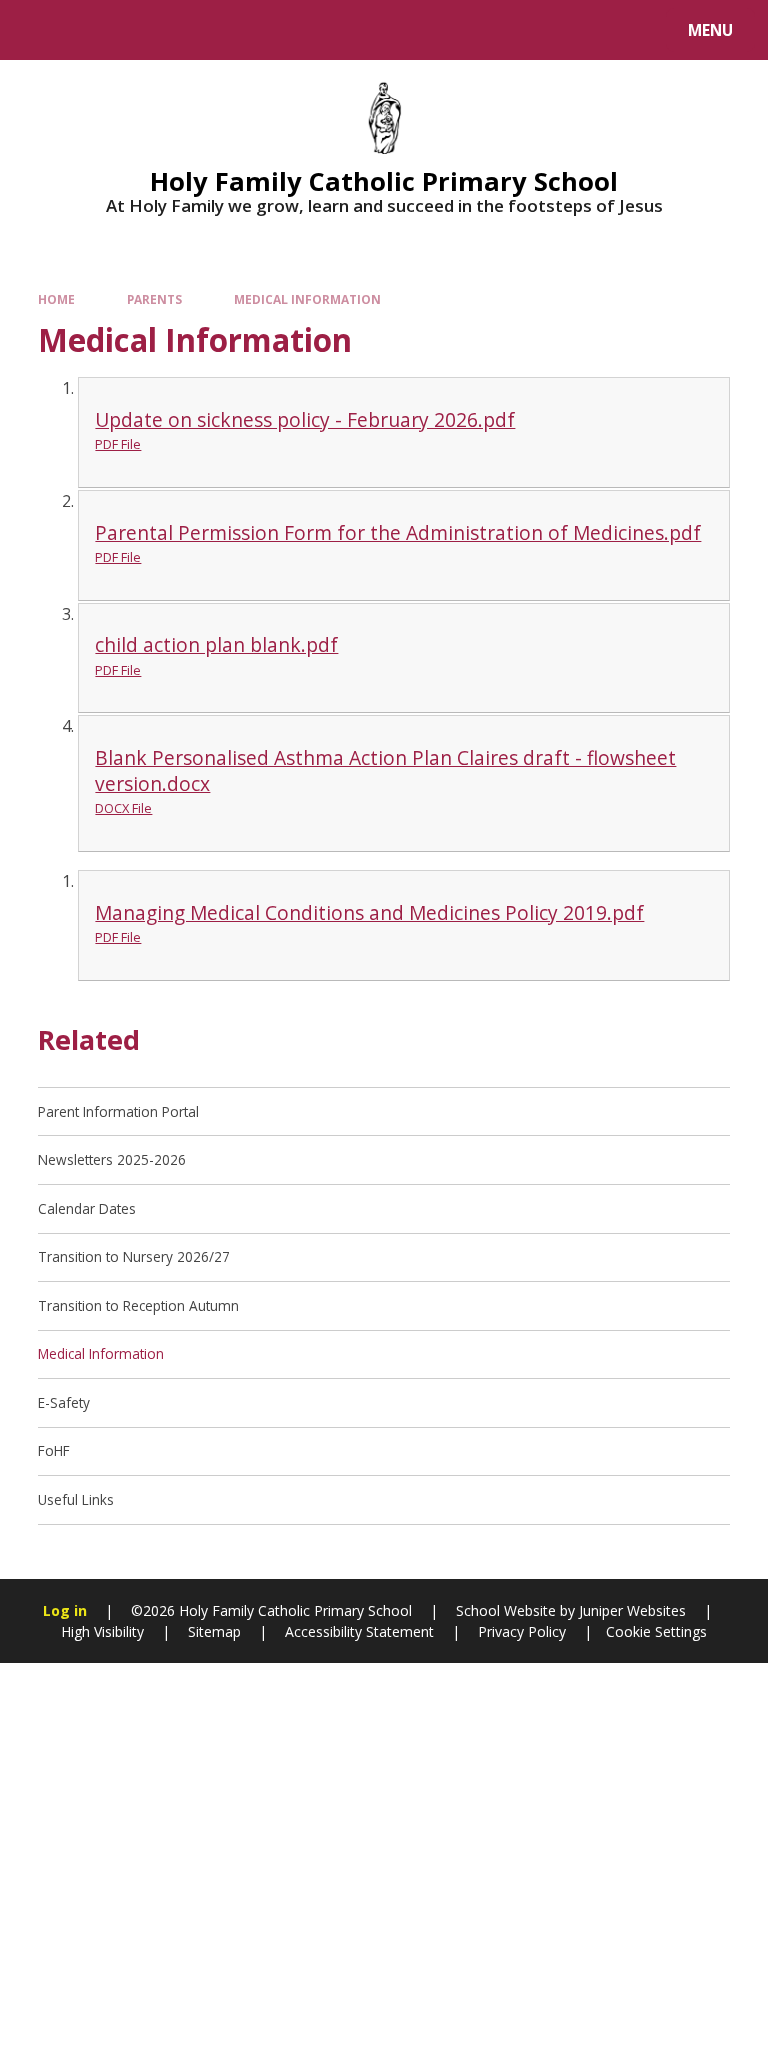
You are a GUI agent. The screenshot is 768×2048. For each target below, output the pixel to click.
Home (56, 299)
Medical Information (307, 299)
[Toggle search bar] (39, 30)
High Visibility (102, 1631)
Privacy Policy (522, 1631)
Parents (154, 299)
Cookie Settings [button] (656, 1631)
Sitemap (214, 1631)
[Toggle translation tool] (90, 30)
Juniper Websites (630, 1610)
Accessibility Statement (359, 1631)
